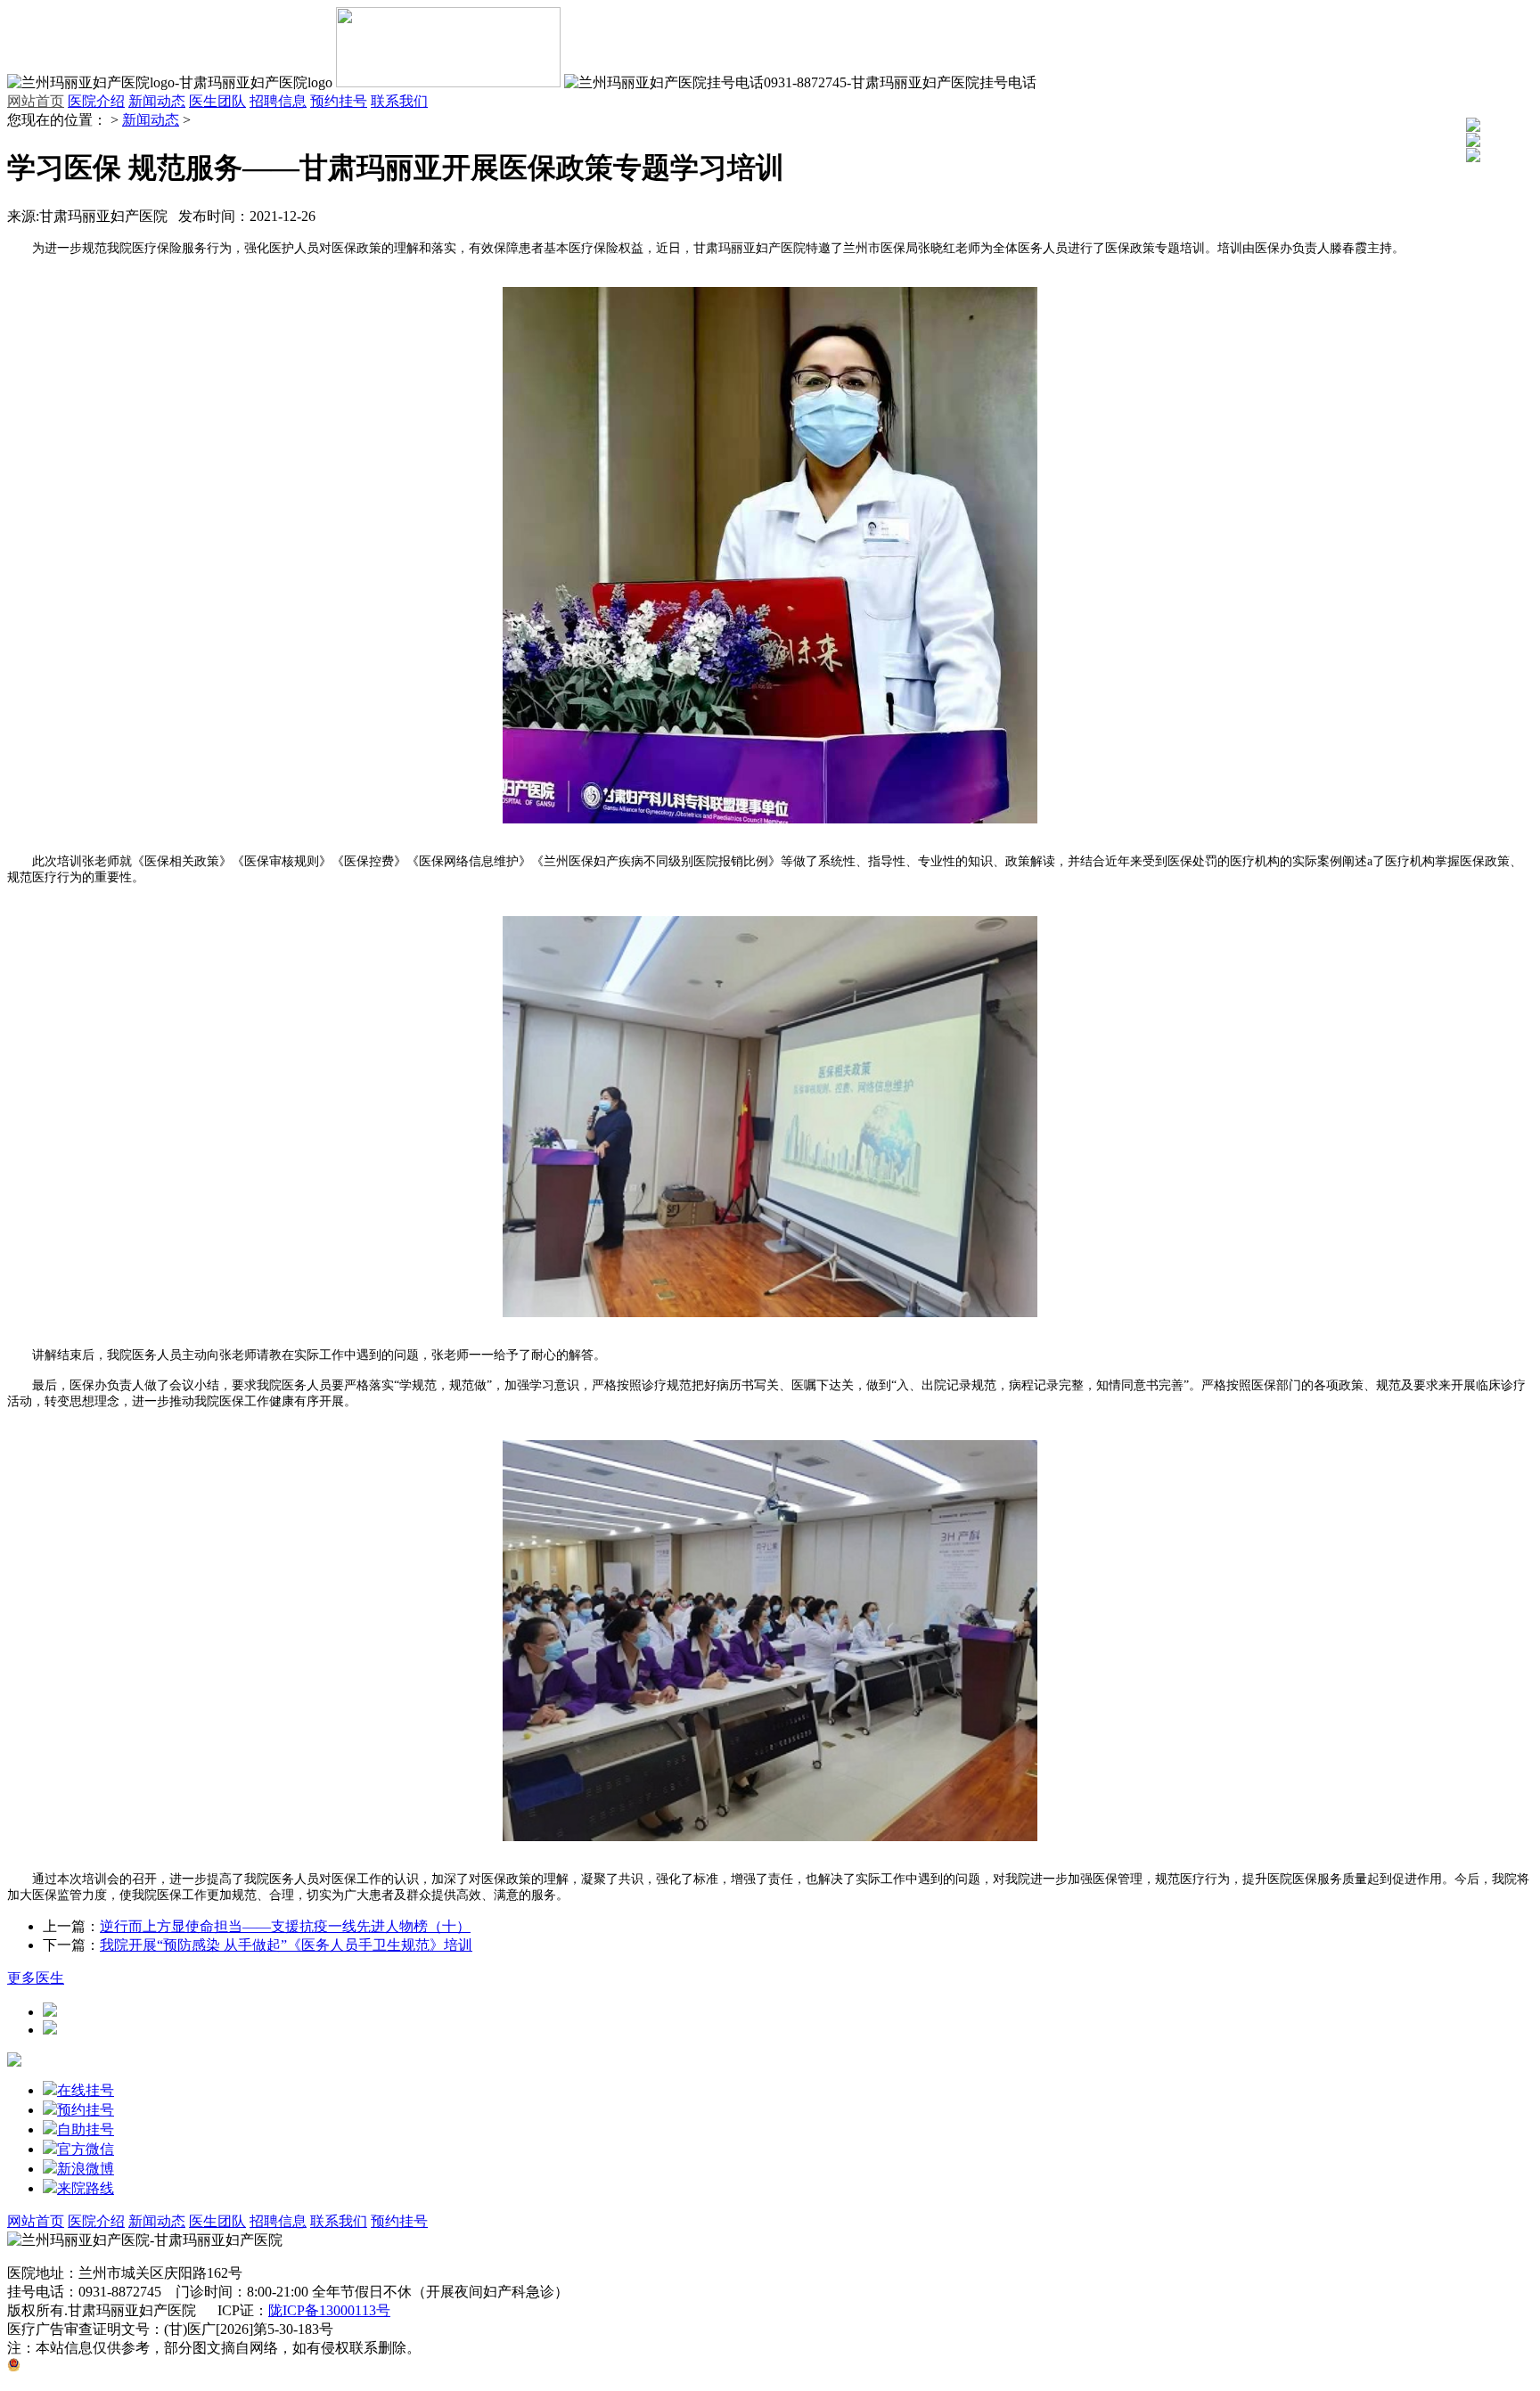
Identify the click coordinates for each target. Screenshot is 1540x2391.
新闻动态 (157, 101)
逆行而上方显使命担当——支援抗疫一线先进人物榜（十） (285, 1926)
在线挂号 (86, 2090)
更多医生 (36, 1978)
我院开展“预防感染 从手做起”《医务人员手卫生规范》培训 (286, 1945)
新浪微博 (86, 2169)
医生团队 (217, 101)
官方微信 (86, 2149)
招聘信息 (278, 101)
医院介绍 (96, 101)
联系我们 (399, 101)
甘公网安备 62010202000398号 (115, 2366)
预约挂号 (339, 101)
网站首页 (36, 101)
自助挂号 (86, 2129)
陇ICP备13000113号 (329, 2310)
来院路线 (86, 2188)
